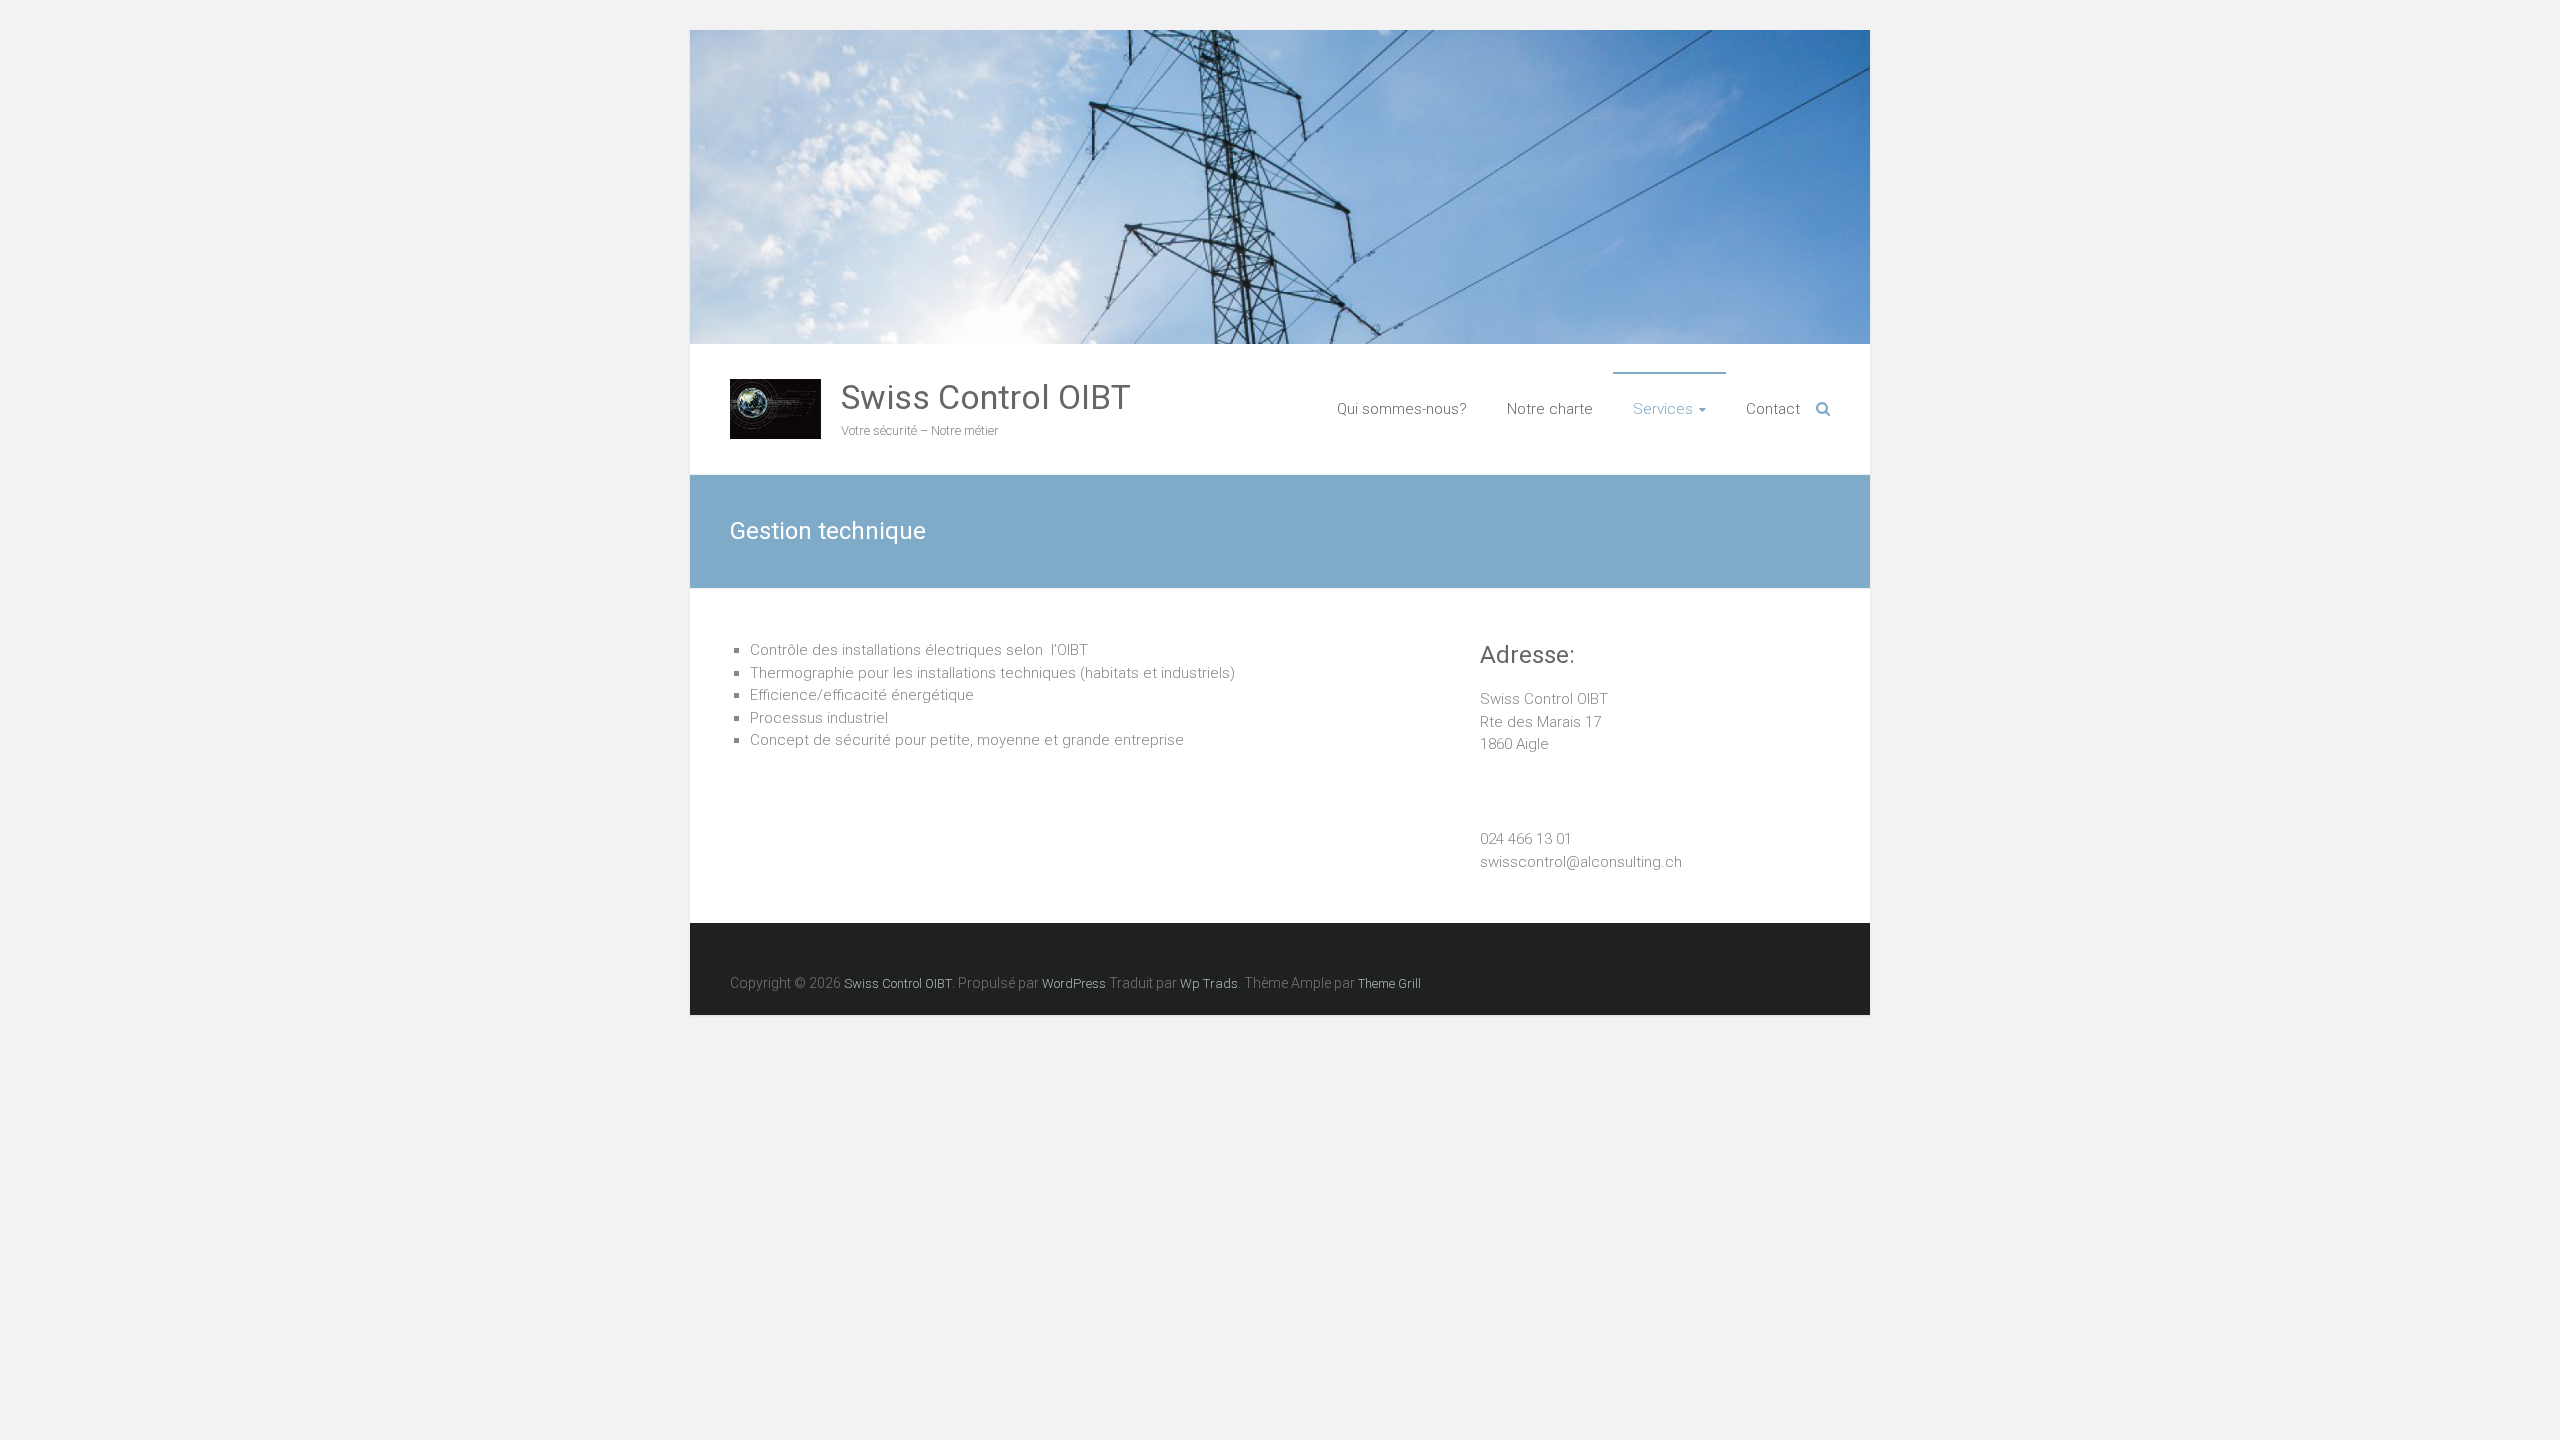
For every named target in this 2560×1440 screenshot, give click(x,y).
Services (1663, 409)
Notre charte (1550, 409)
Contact (1773, 409)
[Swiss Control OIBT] (775, 390)
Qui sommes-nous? (1402, 409)
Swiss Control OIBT (986, 397)
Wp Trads (1209, 983)
